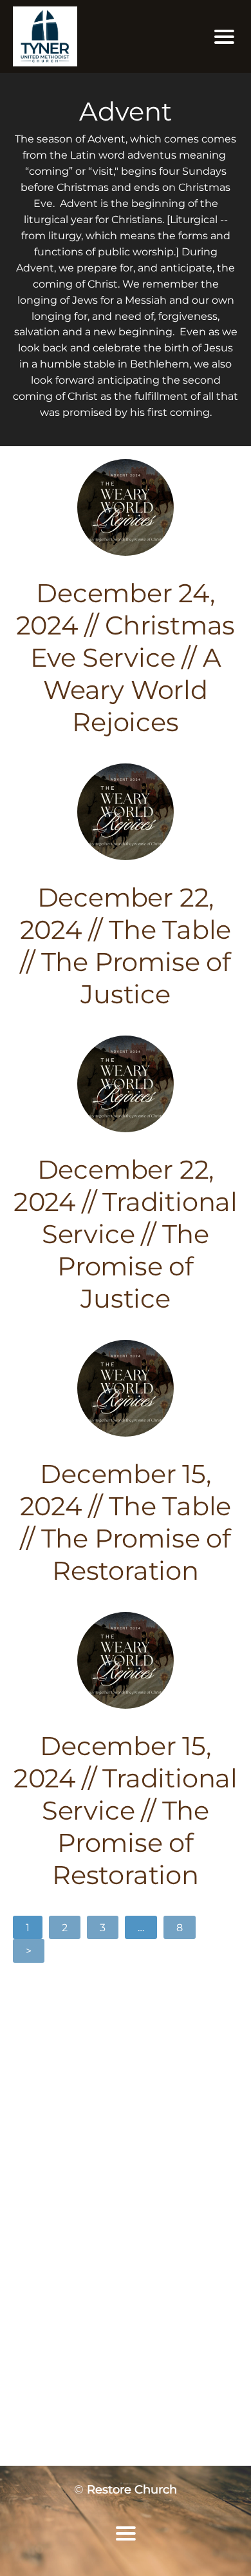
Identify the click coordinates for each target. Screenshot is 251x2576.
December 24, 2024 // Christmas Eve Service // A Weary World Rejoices (126, 657)
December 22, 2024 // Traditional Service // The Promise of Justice (126, 1234)
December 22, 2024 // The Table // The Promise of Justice (126, 946)
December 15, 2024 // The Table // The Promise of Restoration (126, 1522)
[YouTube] (141, 2092)
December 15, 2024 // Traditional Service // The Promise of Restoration (126, 1810)
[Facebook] (110, 2092)
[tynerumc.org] (90, 36)
